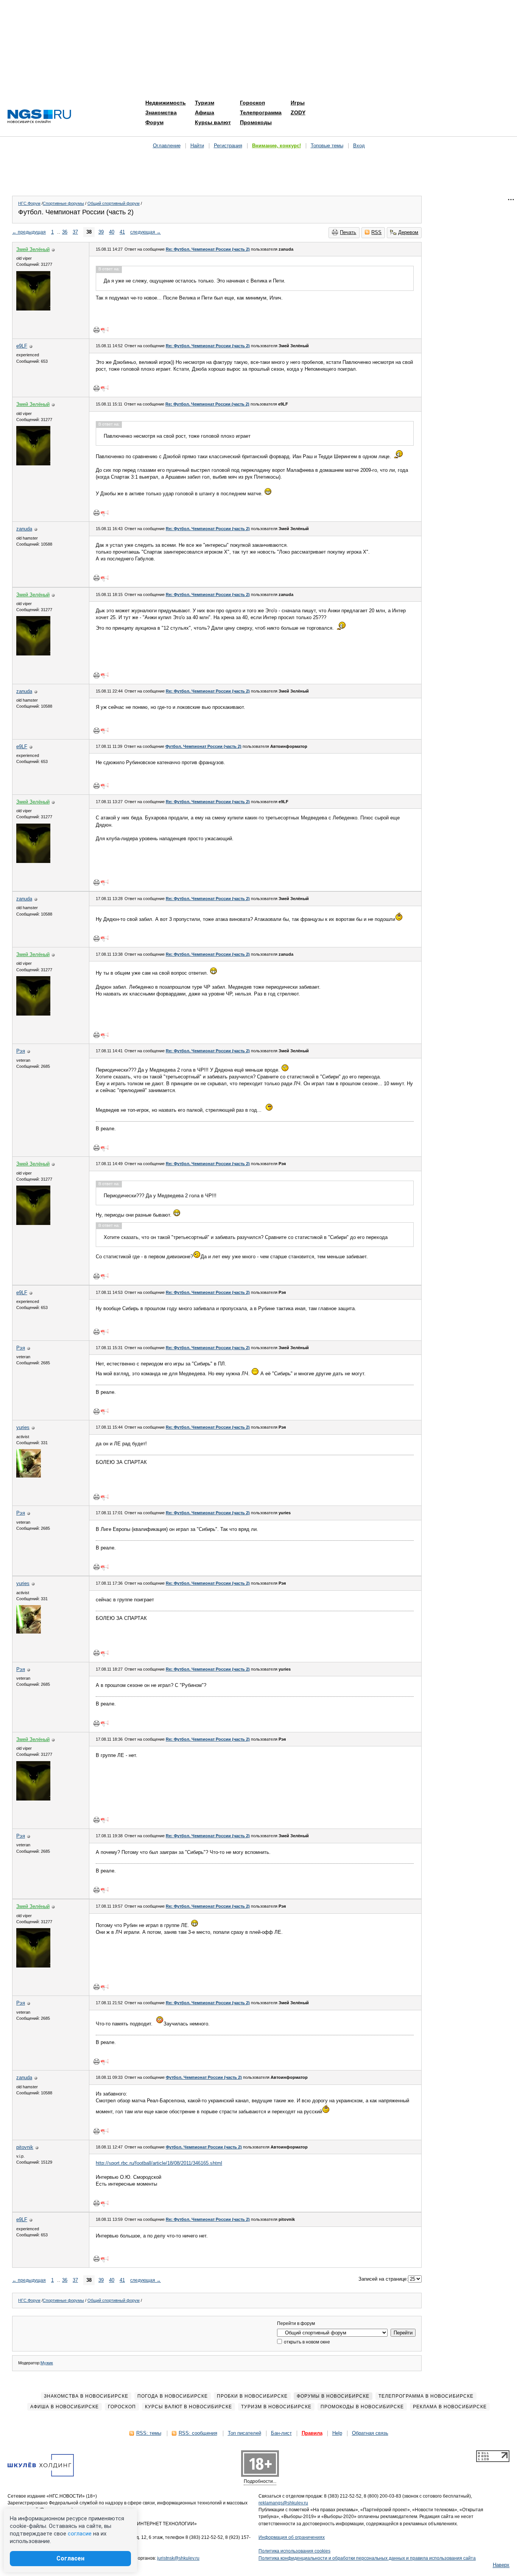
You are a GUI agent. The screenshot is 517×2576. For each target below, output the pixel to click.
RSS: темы (149, 2433)
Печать (348, 232)
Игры (298, 103)
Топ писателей (244, 2433)
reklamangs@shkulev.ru (283, 2503)
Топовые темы (327, 146)
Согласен (70, 2558)
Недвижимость (166, 103)
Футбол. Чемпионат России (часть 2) (203, 746)
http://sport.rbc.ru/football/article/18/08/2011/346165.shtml (159, 2163)
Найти (197, 146)
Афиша (205, 112)
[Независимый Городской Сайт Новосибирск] (39, 117)
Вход (359, 146)
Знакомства (161, 112)
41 (122, 232)
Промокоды (256, 122)
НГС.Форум (29, 203)
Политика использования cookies (294, 2551)
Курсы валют (213, 122)
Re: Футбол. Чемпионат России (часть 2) (208, 249)
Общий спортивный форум (114, 203)
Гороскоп (252, 103)
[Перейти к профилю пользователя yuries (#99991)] (29, 1476)
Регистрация (228, 146)
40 (112, 232)
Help (337, 2433)
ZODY (298, 112)
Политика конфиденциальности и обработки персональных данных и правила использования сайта (367, 2558)
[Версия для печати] (97, 330)
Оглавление (167, 146)
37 (75, 232)
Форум (154, 122)
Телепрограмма (261, 112)
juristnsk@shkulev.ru (178, 2558)
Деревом (408, 232)
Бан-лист (281, 2433)
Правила (312, 2433)
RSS (376, 232)
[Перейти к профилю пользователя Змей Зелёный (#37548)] (33, 309)
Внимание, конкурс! (276, 146)
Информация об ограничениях (292, 2537)
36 (65, 232)
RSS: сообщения (198, 2433)
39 (101, 232)
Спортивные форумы (63, 203)
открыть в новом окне (306, 2342)
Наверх (501, 2565)
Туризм (205, 103)
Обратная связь (370, 2433)
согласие (80, 2534)
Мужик (47, 2363)
